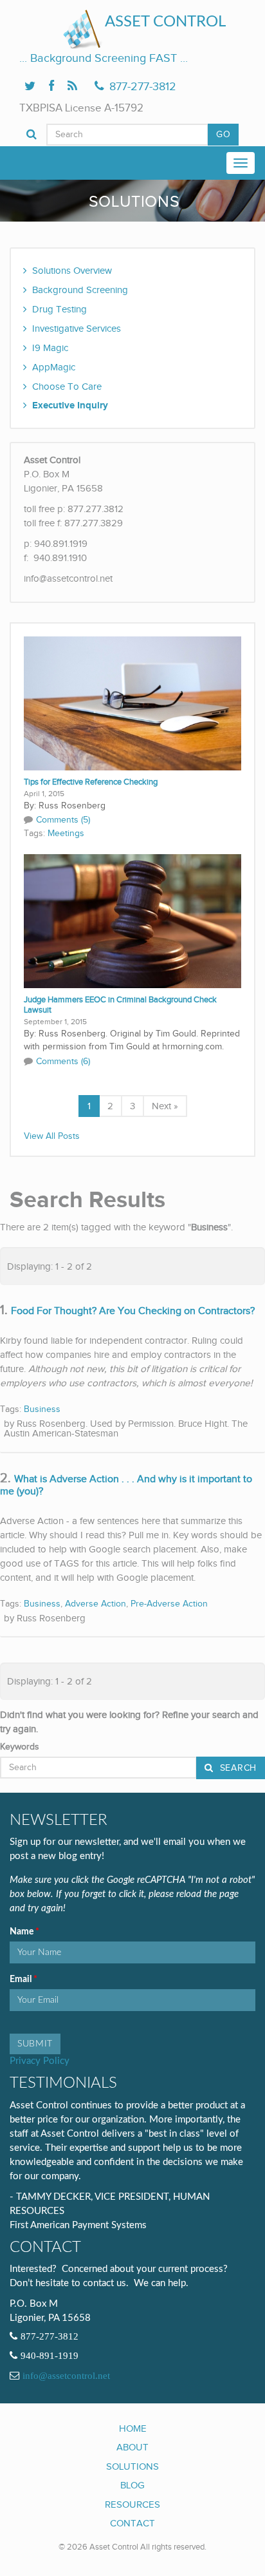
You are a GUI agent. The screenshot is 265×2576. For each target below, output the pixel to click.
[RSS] (72, 87)
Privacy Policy (40, 2061)
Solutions (132, 2466)
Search (237, 1768)
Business (42, 1409)
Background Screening (80, 290)
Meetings (66, 834)
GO (223, 135)
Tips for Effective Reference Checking (91, 782)
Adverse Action (96, 1604)
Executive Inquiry (70, 405)
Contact (132, 2523)
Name (23, 1932)
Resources (132, 2504)
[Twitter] (30, 87)
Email (22, 1980)
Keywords (20, 1747)
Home (133, 2428)
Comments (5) (63, 820)
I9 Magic (50, 348)
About (132, 2447)
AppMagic (54, 367)
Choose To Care (67, 386)
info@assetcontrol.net (66, 2376)
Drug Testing (59, 309)
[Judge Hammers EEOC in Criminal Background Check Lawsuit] (132, 921)
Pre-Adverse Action (169, 1604)
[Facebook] (51, 87)
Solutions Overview (72, 271)
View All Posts (52, 1136)
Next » (165, 1106)
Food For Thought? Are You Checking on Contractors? (133, 1311)
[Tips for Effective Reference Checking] (132, 703)
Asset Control (165, 22)
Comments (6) (63, 1062)
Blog (132, 2485)
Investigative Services (77, 329)
